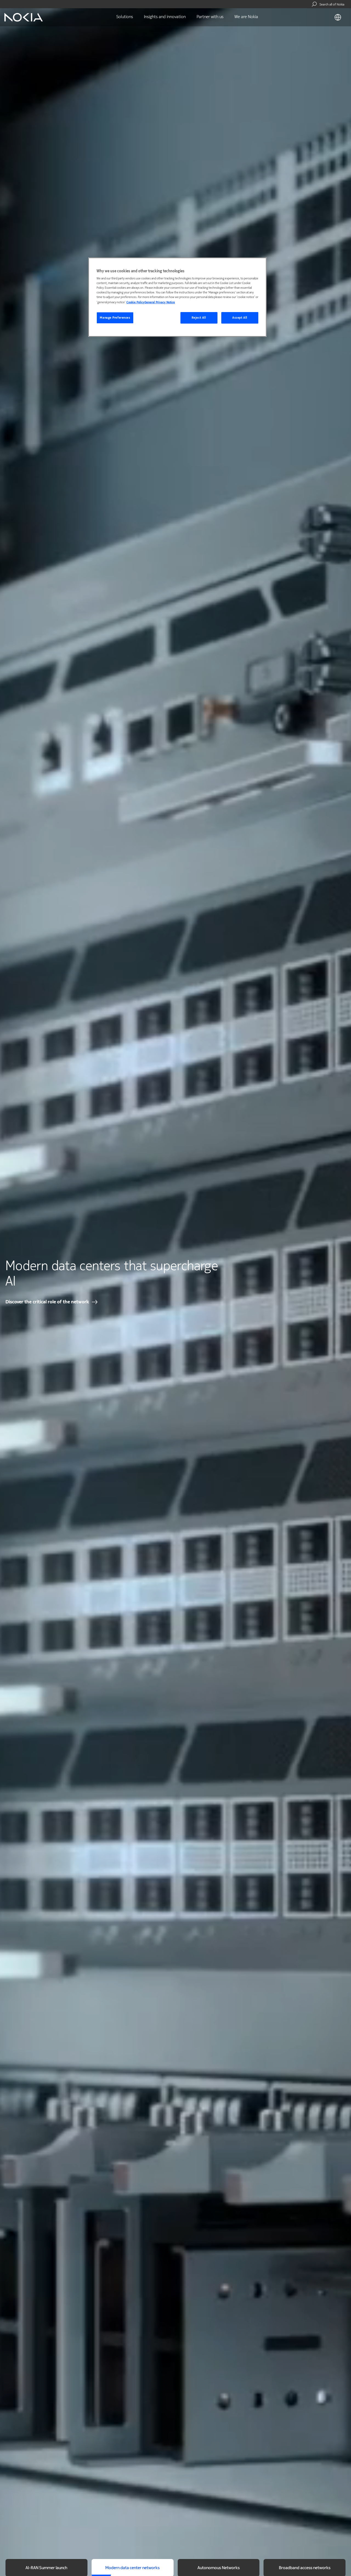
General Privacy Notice (160, 302)
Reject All (199, 318)
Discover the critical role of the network (47, 1302)
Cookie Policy (135, 302)
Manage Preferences (115, 318)
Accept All (240, 318)
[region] (177, 297)
